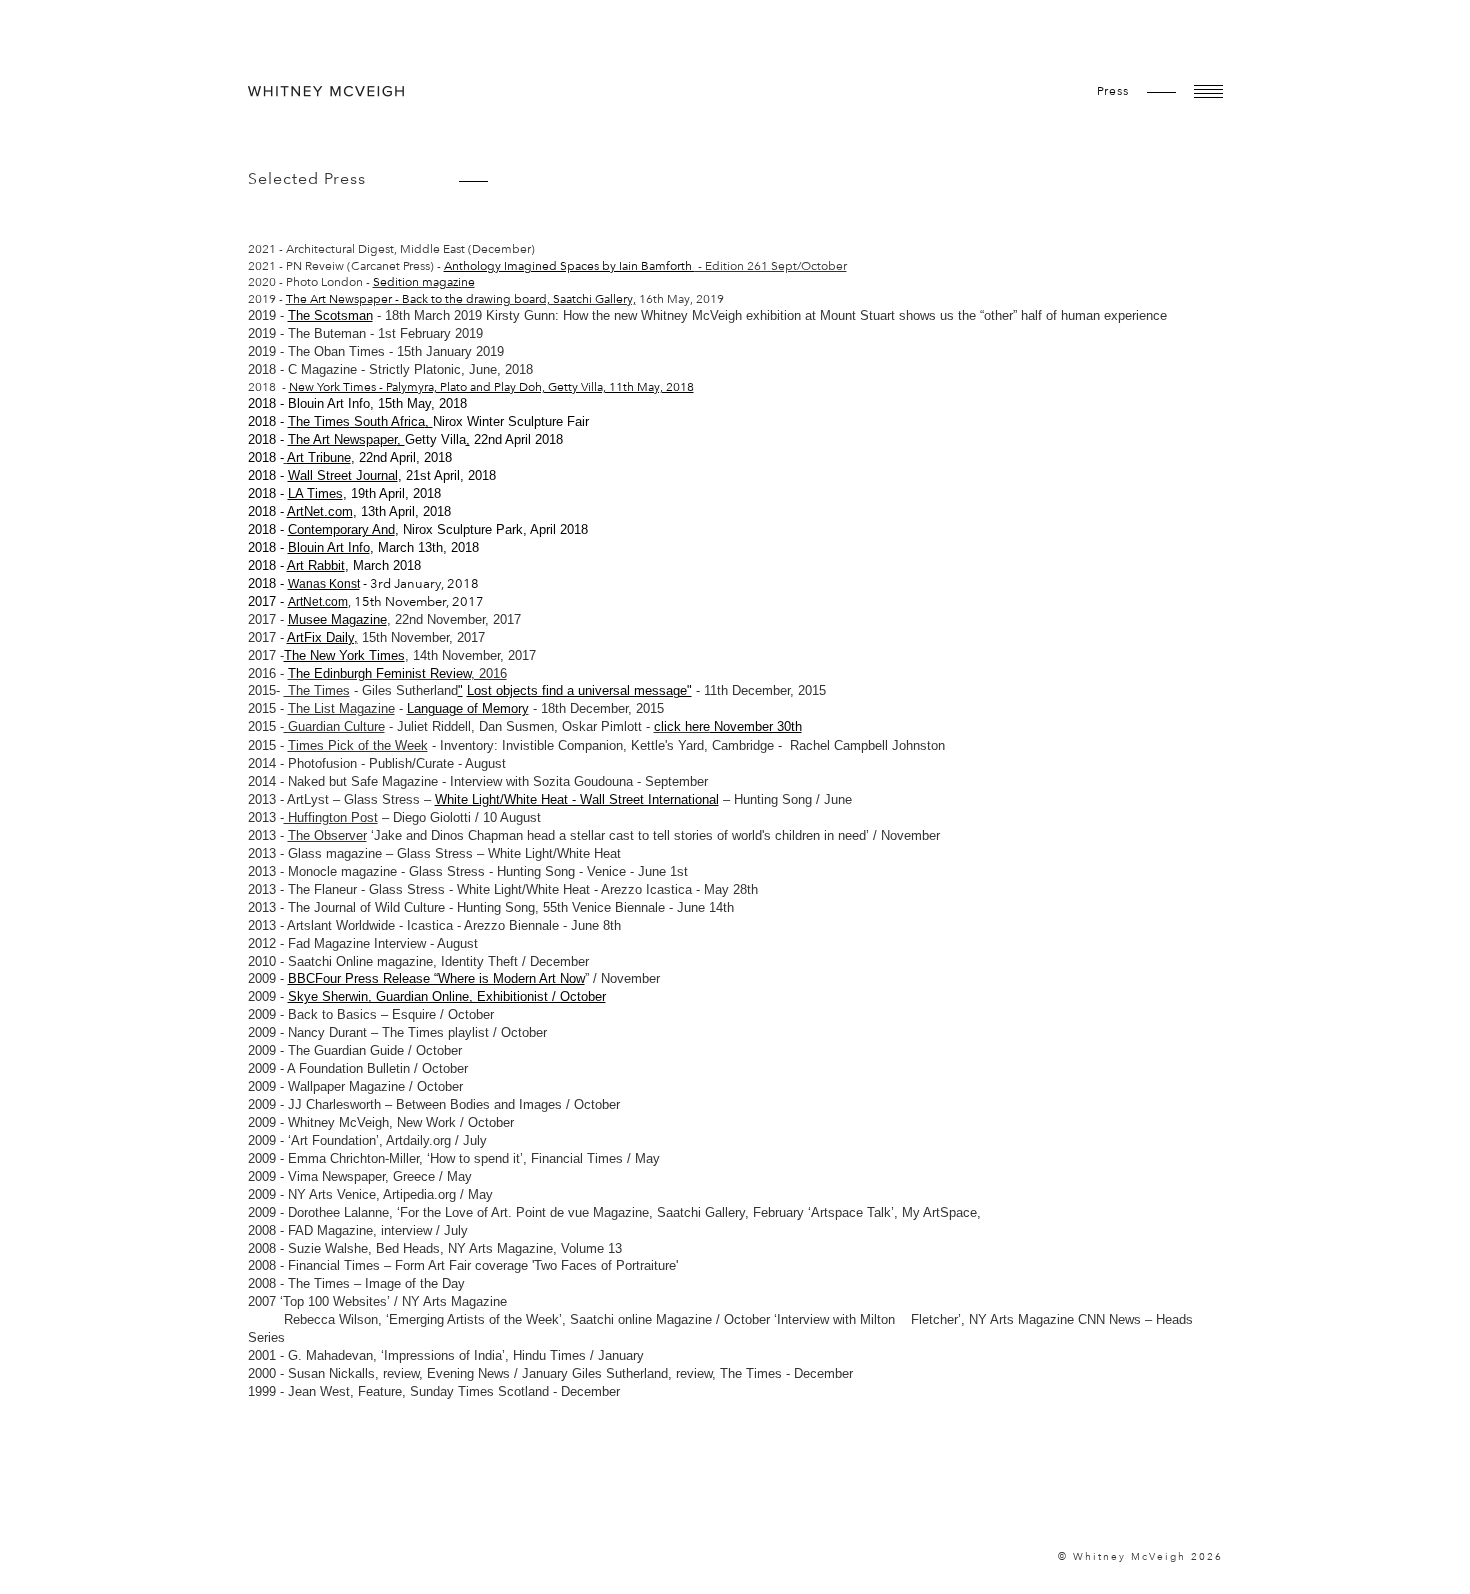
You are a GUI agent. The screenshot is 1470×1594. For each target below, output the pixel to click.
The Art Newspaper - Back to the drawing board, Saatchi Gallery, (461, 299)
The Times (319, 421)
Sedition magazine (424, 282)
